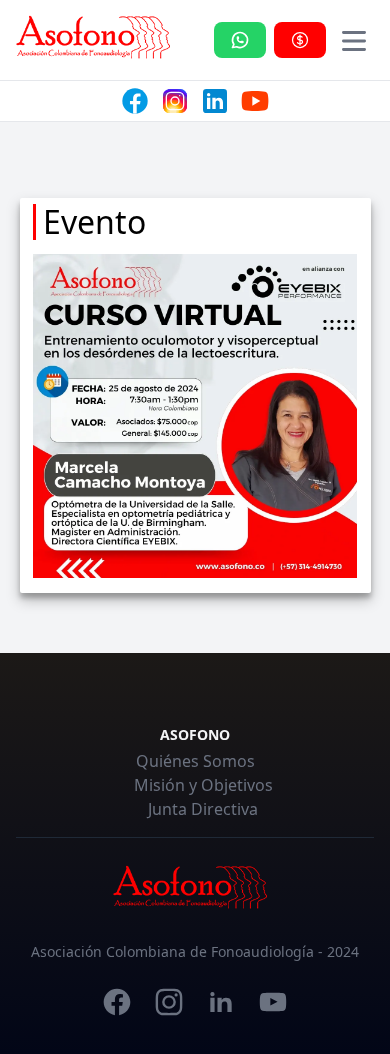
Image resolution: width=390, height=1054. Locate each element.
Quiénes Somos (195, 761)
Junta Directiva (203, 809)
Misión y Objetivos (203, 785)
